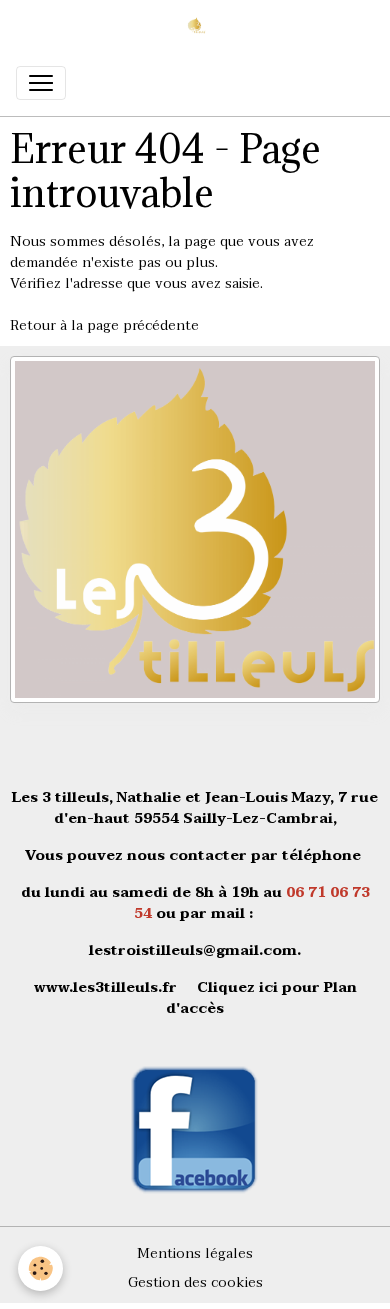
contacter (208, 855)
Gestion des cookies (195, 1282)
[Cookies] (40, 1268)
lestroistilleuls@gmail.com (193, 950)
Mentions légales (195, 1253)
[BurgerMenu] (41, 83)
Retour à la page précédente (104, 325)
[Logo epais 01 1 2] (195, 528)
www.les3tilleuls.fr (105, 987)
